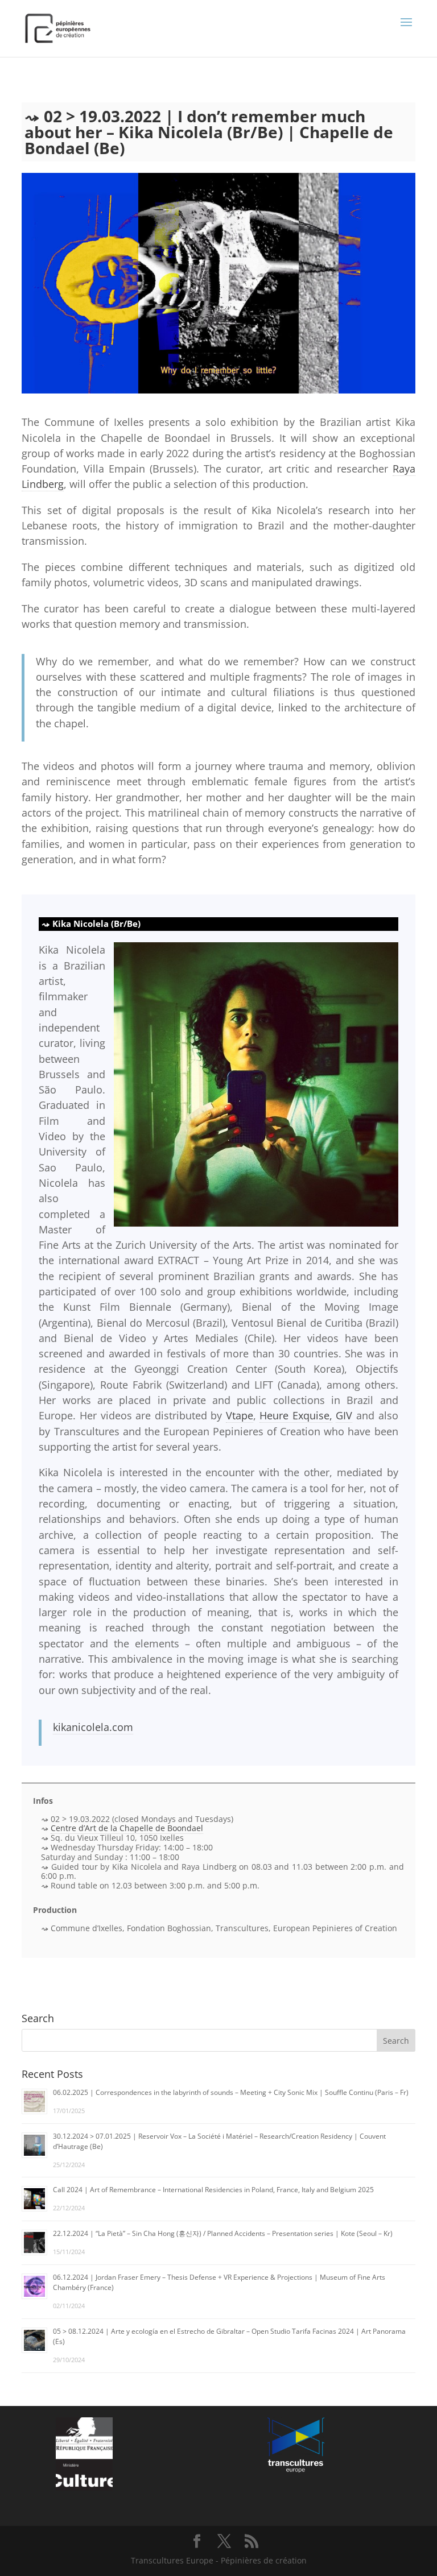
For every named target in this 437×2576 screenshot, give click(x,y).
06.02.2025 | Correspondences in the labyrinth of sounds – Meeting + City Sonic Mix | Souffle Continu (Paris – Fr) (231, 2092)
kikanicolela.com (93, 1727)
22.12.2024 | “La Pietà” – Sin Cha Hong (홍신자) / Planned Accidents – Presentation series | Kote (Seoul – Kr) (223, 2233)
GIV (344, 1415)
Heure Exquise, (296, 1415)
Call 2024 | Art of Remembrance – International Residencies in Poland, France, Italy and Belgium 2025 (213, 2190)
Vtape (240, 1415)
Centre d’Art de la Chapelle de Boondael (127, 1828)
